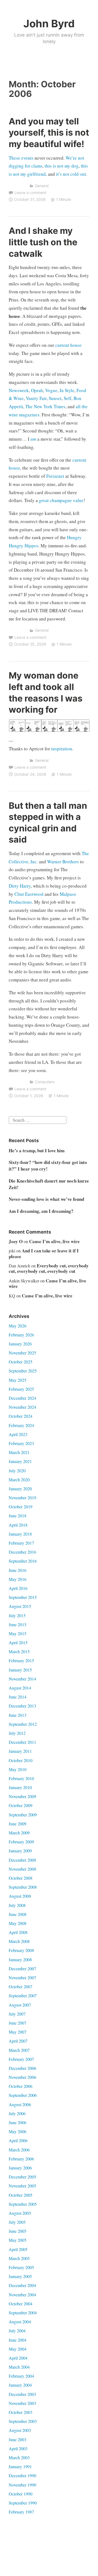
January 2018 (20, 1534)
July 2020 (17, 1471)
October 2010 (21, 1760)
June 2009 (18, 1824)
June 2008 (18, 1914)
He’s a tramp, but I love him (37, 1150)
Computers (45, 1082)
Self (68, 398)
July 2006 (17, 2113)
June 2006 (18, 2122)
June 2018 (18, 1516)
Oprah (37, 390)
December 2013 (22, 1706)
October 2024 (21, 1416)
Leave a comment (30, 192)
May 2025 (18, 1380)
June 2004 (18, 2340)
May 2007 (18, 2032)
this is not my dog (62, 166)
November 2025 (22, 1353)
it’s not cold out (71, 174)
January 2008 (20, 1959)
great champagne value (61, 500)
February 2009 (21, 1842)
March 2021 (19, 1452)
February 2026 (21, 1335)
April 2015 (18, 1642)
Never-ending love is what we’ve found (46, 1199)
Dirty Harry (20, 886)
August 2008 (20, 1896)
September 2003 (23, 2421)
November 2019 (22, 1498)
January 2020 (20, 1489)
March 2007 (19, 2050)
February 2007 (21, 2059)
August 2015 (20, 1606)
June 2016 (18, 1570)
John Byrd (49, 23)
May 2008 (18, 1923)
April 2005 (18, 2249)
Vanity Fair (36, 398)
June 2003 (18, 2439)
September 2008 (23, 1887)
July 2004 (17, 2331)
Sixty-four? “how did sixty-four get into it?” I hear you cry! (48, 1165)
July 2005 (17, 2222)
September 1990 (23, 2503)
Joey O (16, 1241)
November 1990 (22, 2485)
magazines (29, 415)
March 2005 (19, 2258)
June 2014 (18, 1697)
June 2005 (18, 2231)
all (78, 406)
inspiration (62, 749)
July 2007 (17, 2014)
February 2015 (21, 1660)
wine (13, 415)
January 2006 (20, 2168)
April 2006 (18, 2140)
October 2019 (21, 1507)
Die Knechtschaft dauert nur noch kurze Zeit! (49, 1184)
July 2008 (17, 1905)
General (42, 186)
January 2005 (20, 2276)
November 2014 (22, 1679)
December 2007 (22, 1968)
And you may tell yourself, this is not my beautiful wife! (49, 133)
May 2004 (18, 2349)
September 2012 (23, 1724)
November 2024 (22, 1407)
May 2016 (18, 1579)
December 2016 (22, 1552)
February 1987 (21, 2512)
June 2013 (18, 1715)
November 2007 (22, 1977)
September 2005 (23, 2204)
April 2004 (18, 2358)
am (33, 439)
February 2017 (21, 1543)
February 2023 (21, 1443)
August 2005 (20, 2213)
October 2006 (21, 2086)
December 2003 (22, 2394)
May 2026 (18, 1326)
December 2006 (22, 2068)
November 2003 (22, 2403)
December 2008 (22, 1860)
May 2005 (18, 2240)
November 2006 (22, 2077)
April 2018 (18, 1525)
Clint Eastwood (29, 894)
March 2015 (19, 1651)
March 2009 (19, 1833)
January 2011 (20, 1751)
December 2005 (22, 2177)
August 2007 (20, 2005)
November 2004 (22, 2295)
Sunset (55, 398)
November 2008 (22, 1869)
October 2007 (21, 1987)
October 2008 (21, 1878)
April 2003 (18, 2448)
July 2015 (17, 1615)
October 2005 (21, 2195)
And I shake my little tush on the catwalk (43, 242)
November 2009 (22, 1796)
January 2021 (20, 1461)
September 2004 (23, 2313)
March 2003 (19, 2457)
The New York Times (45, 406)
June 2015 (18, 1624)
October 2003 (21, 2412)
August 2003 (20, 2430)
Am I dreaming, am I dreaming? (41, 1211)
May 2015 (18, 1633)
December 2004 (22, 2285)
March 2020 (19, 1480)
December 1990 (22, 2475)
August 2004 (20, 2322)
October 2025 (21, 1362)
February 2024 (21, 1425)
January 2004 (20, 2385)
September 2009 (23, 1815)
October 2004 (21, 2304)
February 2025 (21, 1389)
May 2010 (18, 1769)
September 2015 (23, 1597)
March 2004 (19, 2367)
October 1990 (21, 2494)
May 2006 (18, 2131)
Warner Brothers (63, 862)
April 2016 (18, 1588)
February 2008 (21, 1950)
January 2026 (20, 1344)
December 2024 (22, 1398)
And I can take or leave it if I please (44, 1253)
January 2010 (20, 1787)
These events (21, 158)
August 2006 (20, 2104)
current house (68, 345)
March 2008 (19, 1941)
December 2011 (22, 1742)
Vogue (51, 390)
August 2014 (20, 1688)
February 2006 (21, 2159)
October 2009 (21, 1805)
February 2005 (21, 2267)
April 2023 (18, 1434)
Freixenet (55, 476)
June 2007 (18, 2023)
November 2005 (22, 2186)
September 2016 (23, 1561)
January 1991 (20, 2466)
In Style (67, 390)
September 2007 (23, 1996)
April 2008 (18, 1932)
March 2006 (19, 2150)
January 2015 (20, 1670)
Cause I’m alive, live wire (54, 1241)
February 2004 (21, 2376)
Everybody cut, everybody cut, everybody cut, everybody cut (49, 1268)
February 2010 (21, 1778)
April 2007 (18, 2041)
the (85, 406)
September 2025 (23, 1371)
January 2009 (20, 1851)
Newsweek (19, 390)
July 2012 (17, 1733)
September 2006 (23, 2095)
